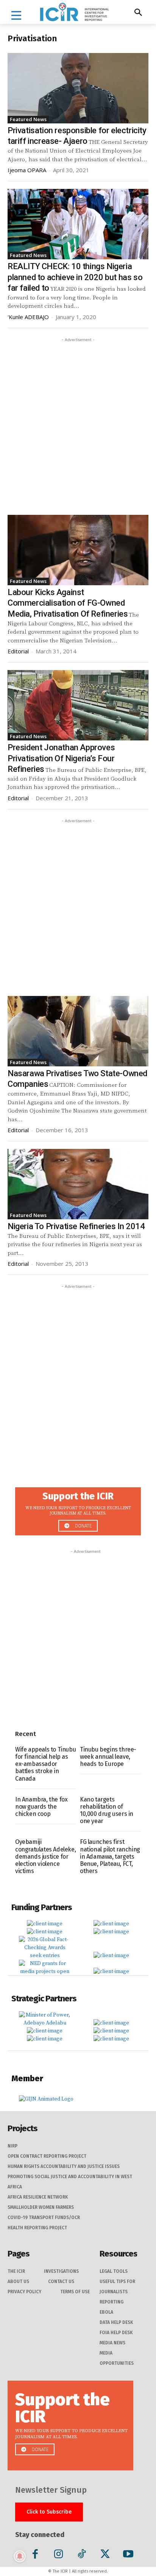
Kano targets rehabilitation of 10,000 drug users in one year (107, 1810)
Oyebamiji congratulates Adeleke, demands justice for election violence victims (45, 1856)
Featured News (28, 119)
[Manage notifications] (20, 2556)
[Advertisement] (78, 422)
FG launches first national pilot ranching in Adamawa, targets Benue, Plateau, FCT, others (110, 1856)
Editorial (18, 651)
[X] (105, 2555)
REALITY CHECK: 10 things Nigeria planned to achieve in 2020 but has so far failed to (75, 277)
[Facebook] (35, 2555)
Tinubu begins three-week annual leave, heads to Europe (108, 1757)
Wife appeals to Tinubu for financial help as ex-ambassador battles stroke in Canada (45, 1764)
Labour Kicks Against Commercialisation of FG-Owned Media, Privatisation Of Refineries (68, 603)
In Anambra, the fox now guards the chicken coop (41, 1807)
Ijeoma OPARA (27, 170)
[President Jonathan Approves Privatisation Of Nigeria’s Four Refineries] (78, 705)
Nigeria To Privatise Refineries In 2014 (76, 1226)
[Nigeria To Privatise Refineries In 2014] (78, 1184)
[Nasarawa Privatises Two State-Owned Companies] (78, 1031)
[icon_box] (78, 1509)
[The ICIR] (74, 12)
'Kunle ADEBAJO (28, 317)
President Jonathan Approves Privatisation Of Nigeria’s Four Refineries (61, 758)
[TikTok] (82, 2555)
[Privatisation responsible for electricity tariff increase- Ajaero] (78, 88)
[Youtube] (128, 2555)
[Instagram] (58, 2555)
